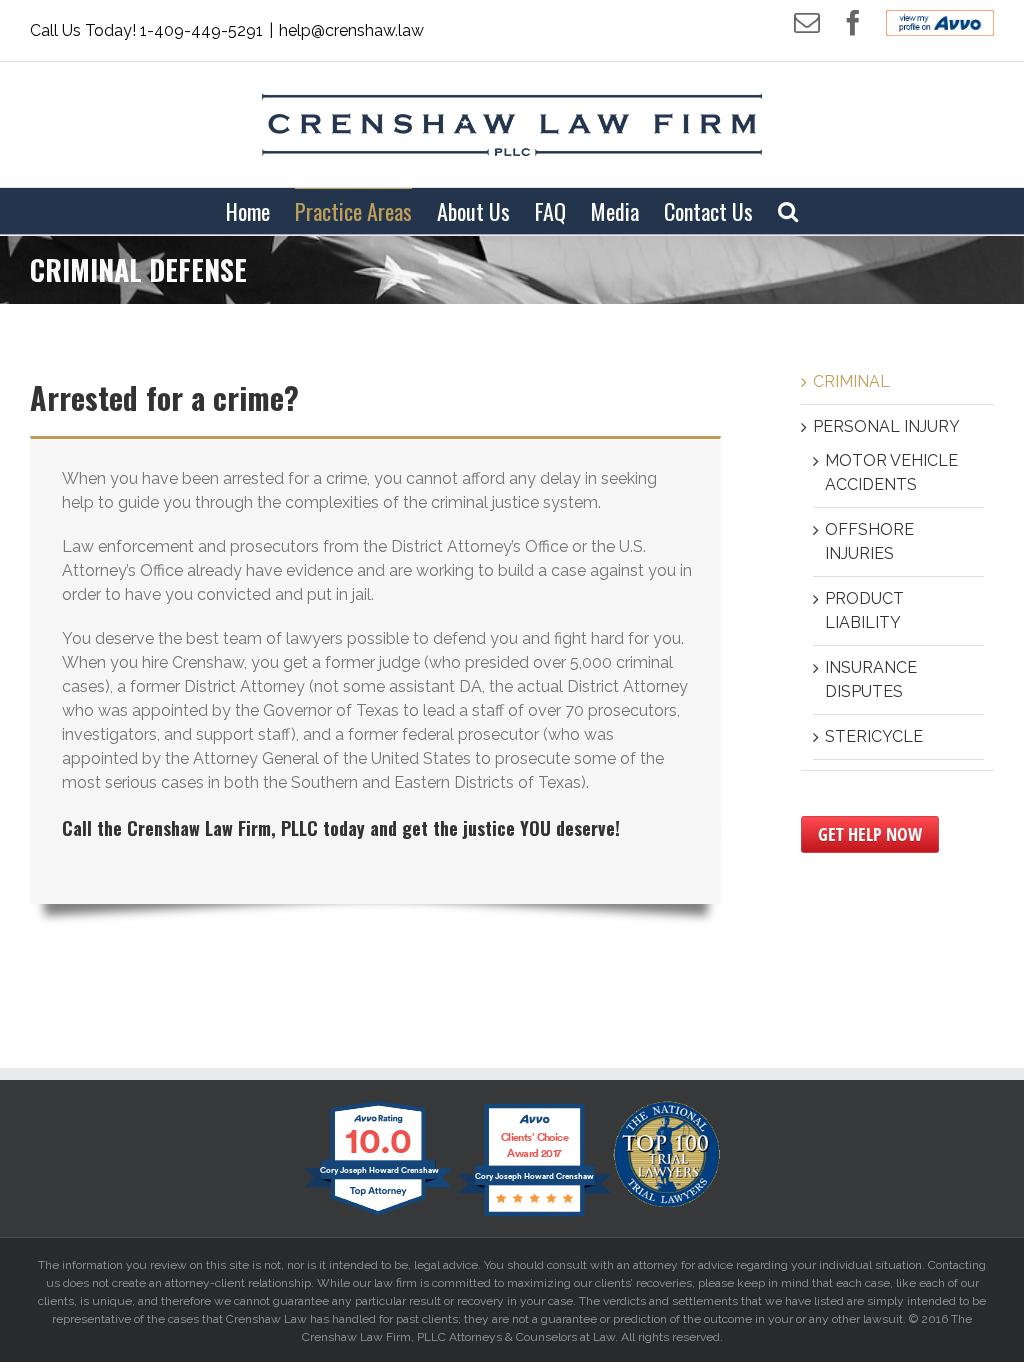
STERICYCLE (874, 736)
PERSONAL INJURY (886, 426)
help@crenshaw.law (351, 30)
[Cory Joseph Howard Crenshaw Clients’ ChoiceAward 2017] (534, 1214)
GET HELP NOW (870, 834)
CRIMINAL (851, 381)
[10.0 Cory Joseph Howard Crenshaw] (379, 1214)
